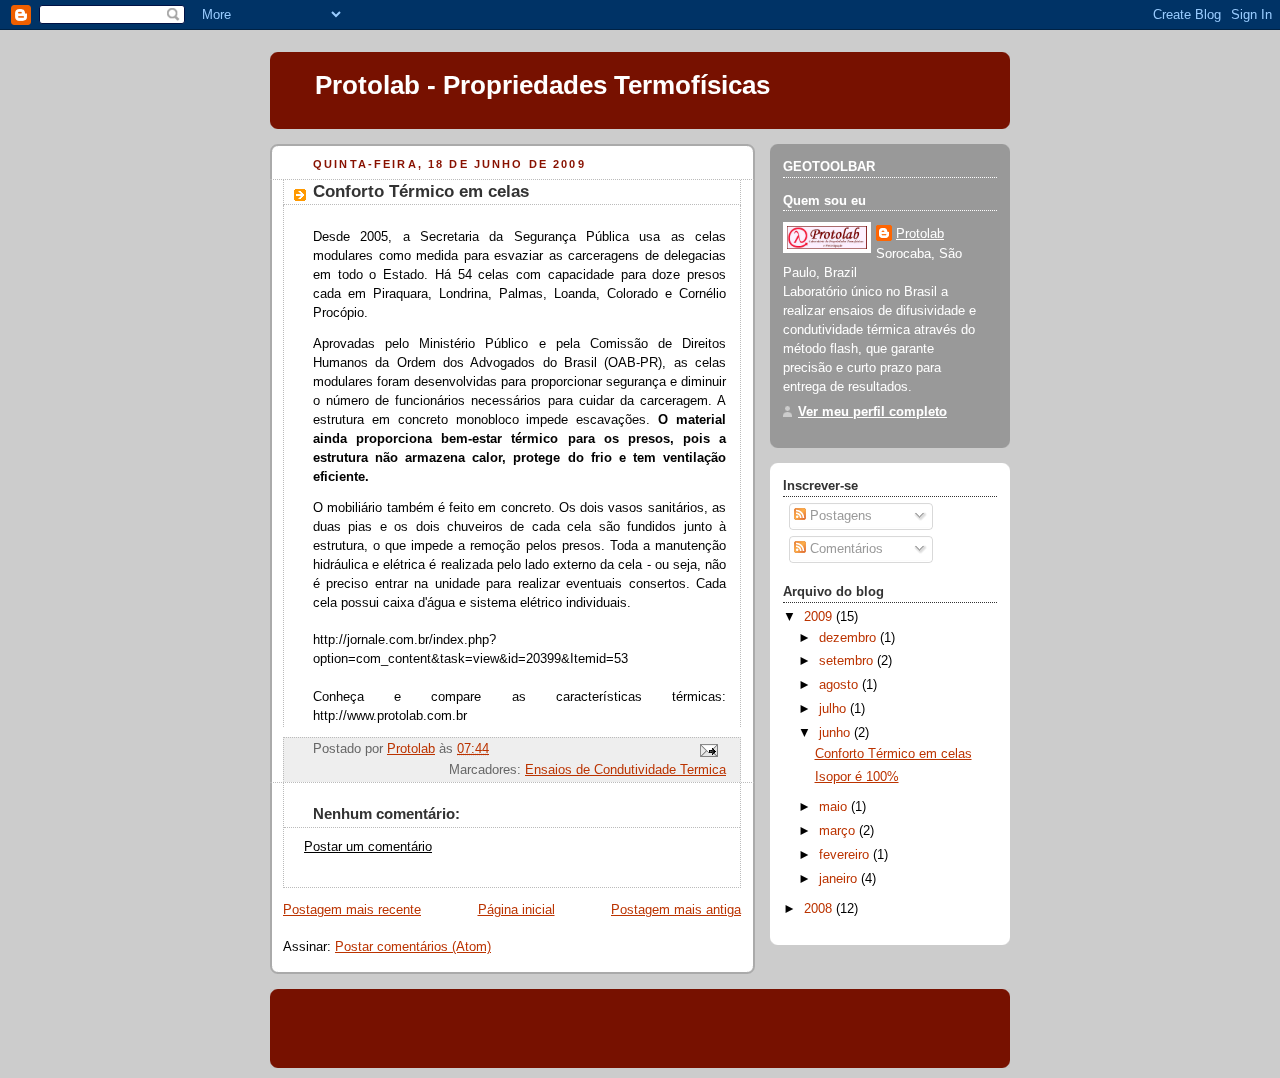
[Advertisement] (519, 1027)
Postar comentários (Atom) (413, 947)
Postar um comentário (368, 847)
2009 (820, 617)
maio (835, 807)
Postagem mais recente (352, 910)
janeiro (840, 879)
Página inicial (516, 910)
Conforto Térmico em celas (893, 754)
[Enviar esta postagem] (708, 749)
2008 (820, 909)
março (839, 831)
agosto (840, 685)
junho (836, 733)
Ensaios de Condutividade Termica (625, 770)
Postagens (839, 516)
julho (834, 709)
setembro (848, 661)
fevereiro (846, 855)
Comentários (844, 549)
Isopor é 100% (857, 777)
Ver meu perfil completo (872, 412)
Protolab (920, 234)
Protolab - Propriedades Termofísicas (542, 85)
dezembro (849, 638)
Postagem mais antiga (676, 910)
